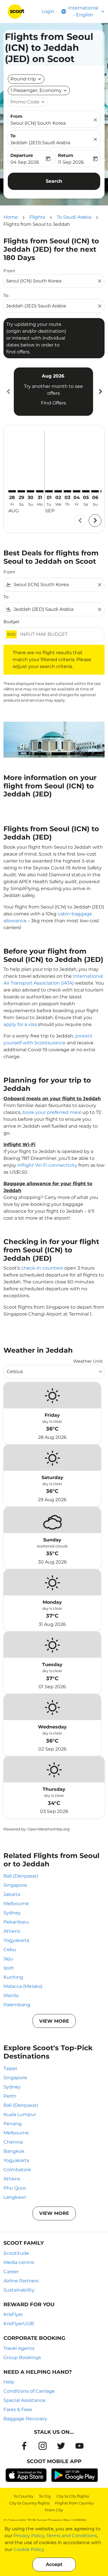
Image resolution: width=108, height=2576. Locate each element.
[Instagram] (43, 2446)
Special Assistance (24, 2400)
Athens (12, 1931)
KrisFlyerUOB (19, 2324)
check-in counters (42, 1268)
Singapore (15, 1885)
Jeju (8, 1959)
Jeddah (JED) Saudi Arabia (40, 143)
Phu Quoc (15, 2188)
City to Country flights (29, 2503)
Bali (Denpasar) (21, 1876)
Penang (13, 2124)
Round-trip (23, 79)
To (13, 136)
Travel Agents (19, 2348)
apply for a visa (20, 1024)
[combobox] (51, 281)
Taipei (10, 2068)
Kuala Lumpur (20, 2114)
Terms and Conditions (72, 2536)
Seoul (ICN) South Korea (38, 123)
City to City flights (73, 2496)
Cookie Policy (29, 2549)
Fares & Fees (18, 2410)
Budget (12, 622)
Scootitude (16, 2253)
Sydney (12, 1913)
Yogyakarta (16, 1940)
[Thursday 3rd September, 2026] (67, 491)
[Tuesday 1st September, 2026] (49, 491)
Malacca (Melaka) (23, 1986)
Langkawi (15, 2197)
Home (11, 217)
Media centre (19, 2262)
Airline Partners (21, 2281)
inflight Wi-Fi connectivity (47, 1165)
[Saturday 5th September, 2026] (86, 491)
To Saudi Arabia (74, 217)
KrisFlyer (13, 2314)
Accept (54, 2564)
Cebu (10, 1950)
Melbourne (16, 1904)
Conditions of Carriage (29, 2391)
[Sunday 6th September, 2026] (95, 491)
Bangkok (14, 2151)
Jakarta (12, 1894)
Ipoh (9, 1968)
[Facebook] (24, 2446)
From (16, 116)
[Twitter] (61, 2446)
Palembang (17, 2005)
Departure (22, 155)
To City (45, 2496)
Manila (11, 1995)
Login (48, 11)
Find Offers (53, 403)
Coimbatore (17, 2170)
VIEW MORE (54, 2021)
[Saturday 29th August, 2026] (21, 491)
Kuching (13, 1977)
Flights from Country (74, 2503)
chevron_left (8, 391)
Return (66, 155)
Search (54, 181)
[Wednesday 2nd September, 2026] (58, 491)
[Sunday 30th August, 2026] (31, 491)
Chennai (13, 2142)
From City (54, 2510)
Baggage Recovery (25, 2419)
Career (11, 2272)
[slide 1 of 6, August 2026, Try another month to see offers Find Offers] (53, 392)
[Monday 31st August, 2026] (40, 491)
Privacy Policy (29, 2536)
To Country (23, 2496)
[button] (39, 91)
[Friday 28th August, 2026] (12, 491)
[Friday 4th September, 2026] (77, 491)
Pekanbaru (16, 1922)
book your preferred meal (52, 1112)
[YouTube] (79, 2446)
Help (9, 2382)
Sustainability (19, 2290)
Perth (10, 2096)
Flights (37, 217)
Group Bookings (22, 2358)
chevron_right (100, 391)
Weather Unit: (88, 1361)
